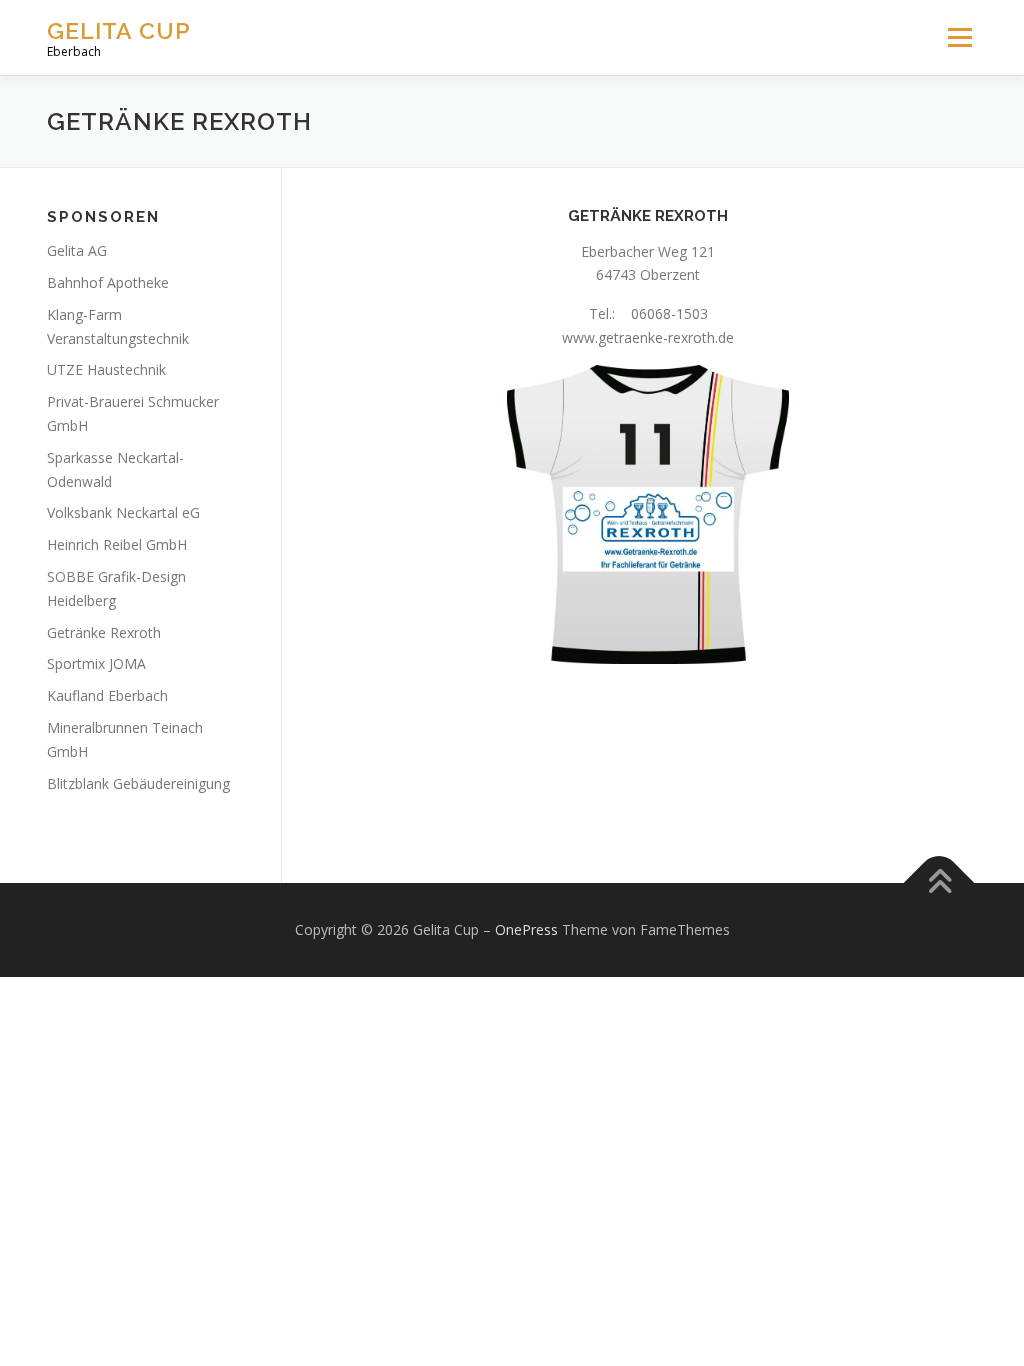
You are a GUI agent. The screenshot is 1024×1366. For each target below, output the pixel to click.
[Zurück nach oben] (939, 883)
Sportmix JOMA (96, 663)
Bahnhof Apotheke (108, 282)
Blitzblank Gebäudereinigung (138, 783)
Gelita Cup (119, 30)
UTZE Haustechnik (106, 369)
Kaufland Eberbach (107, 695)
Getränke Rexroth (104, 632)
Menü (959, 37)
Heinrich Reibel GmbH (117, 544)
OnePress (526, 929)
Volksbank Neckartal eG (123, 512)
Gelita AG (77, 250)
